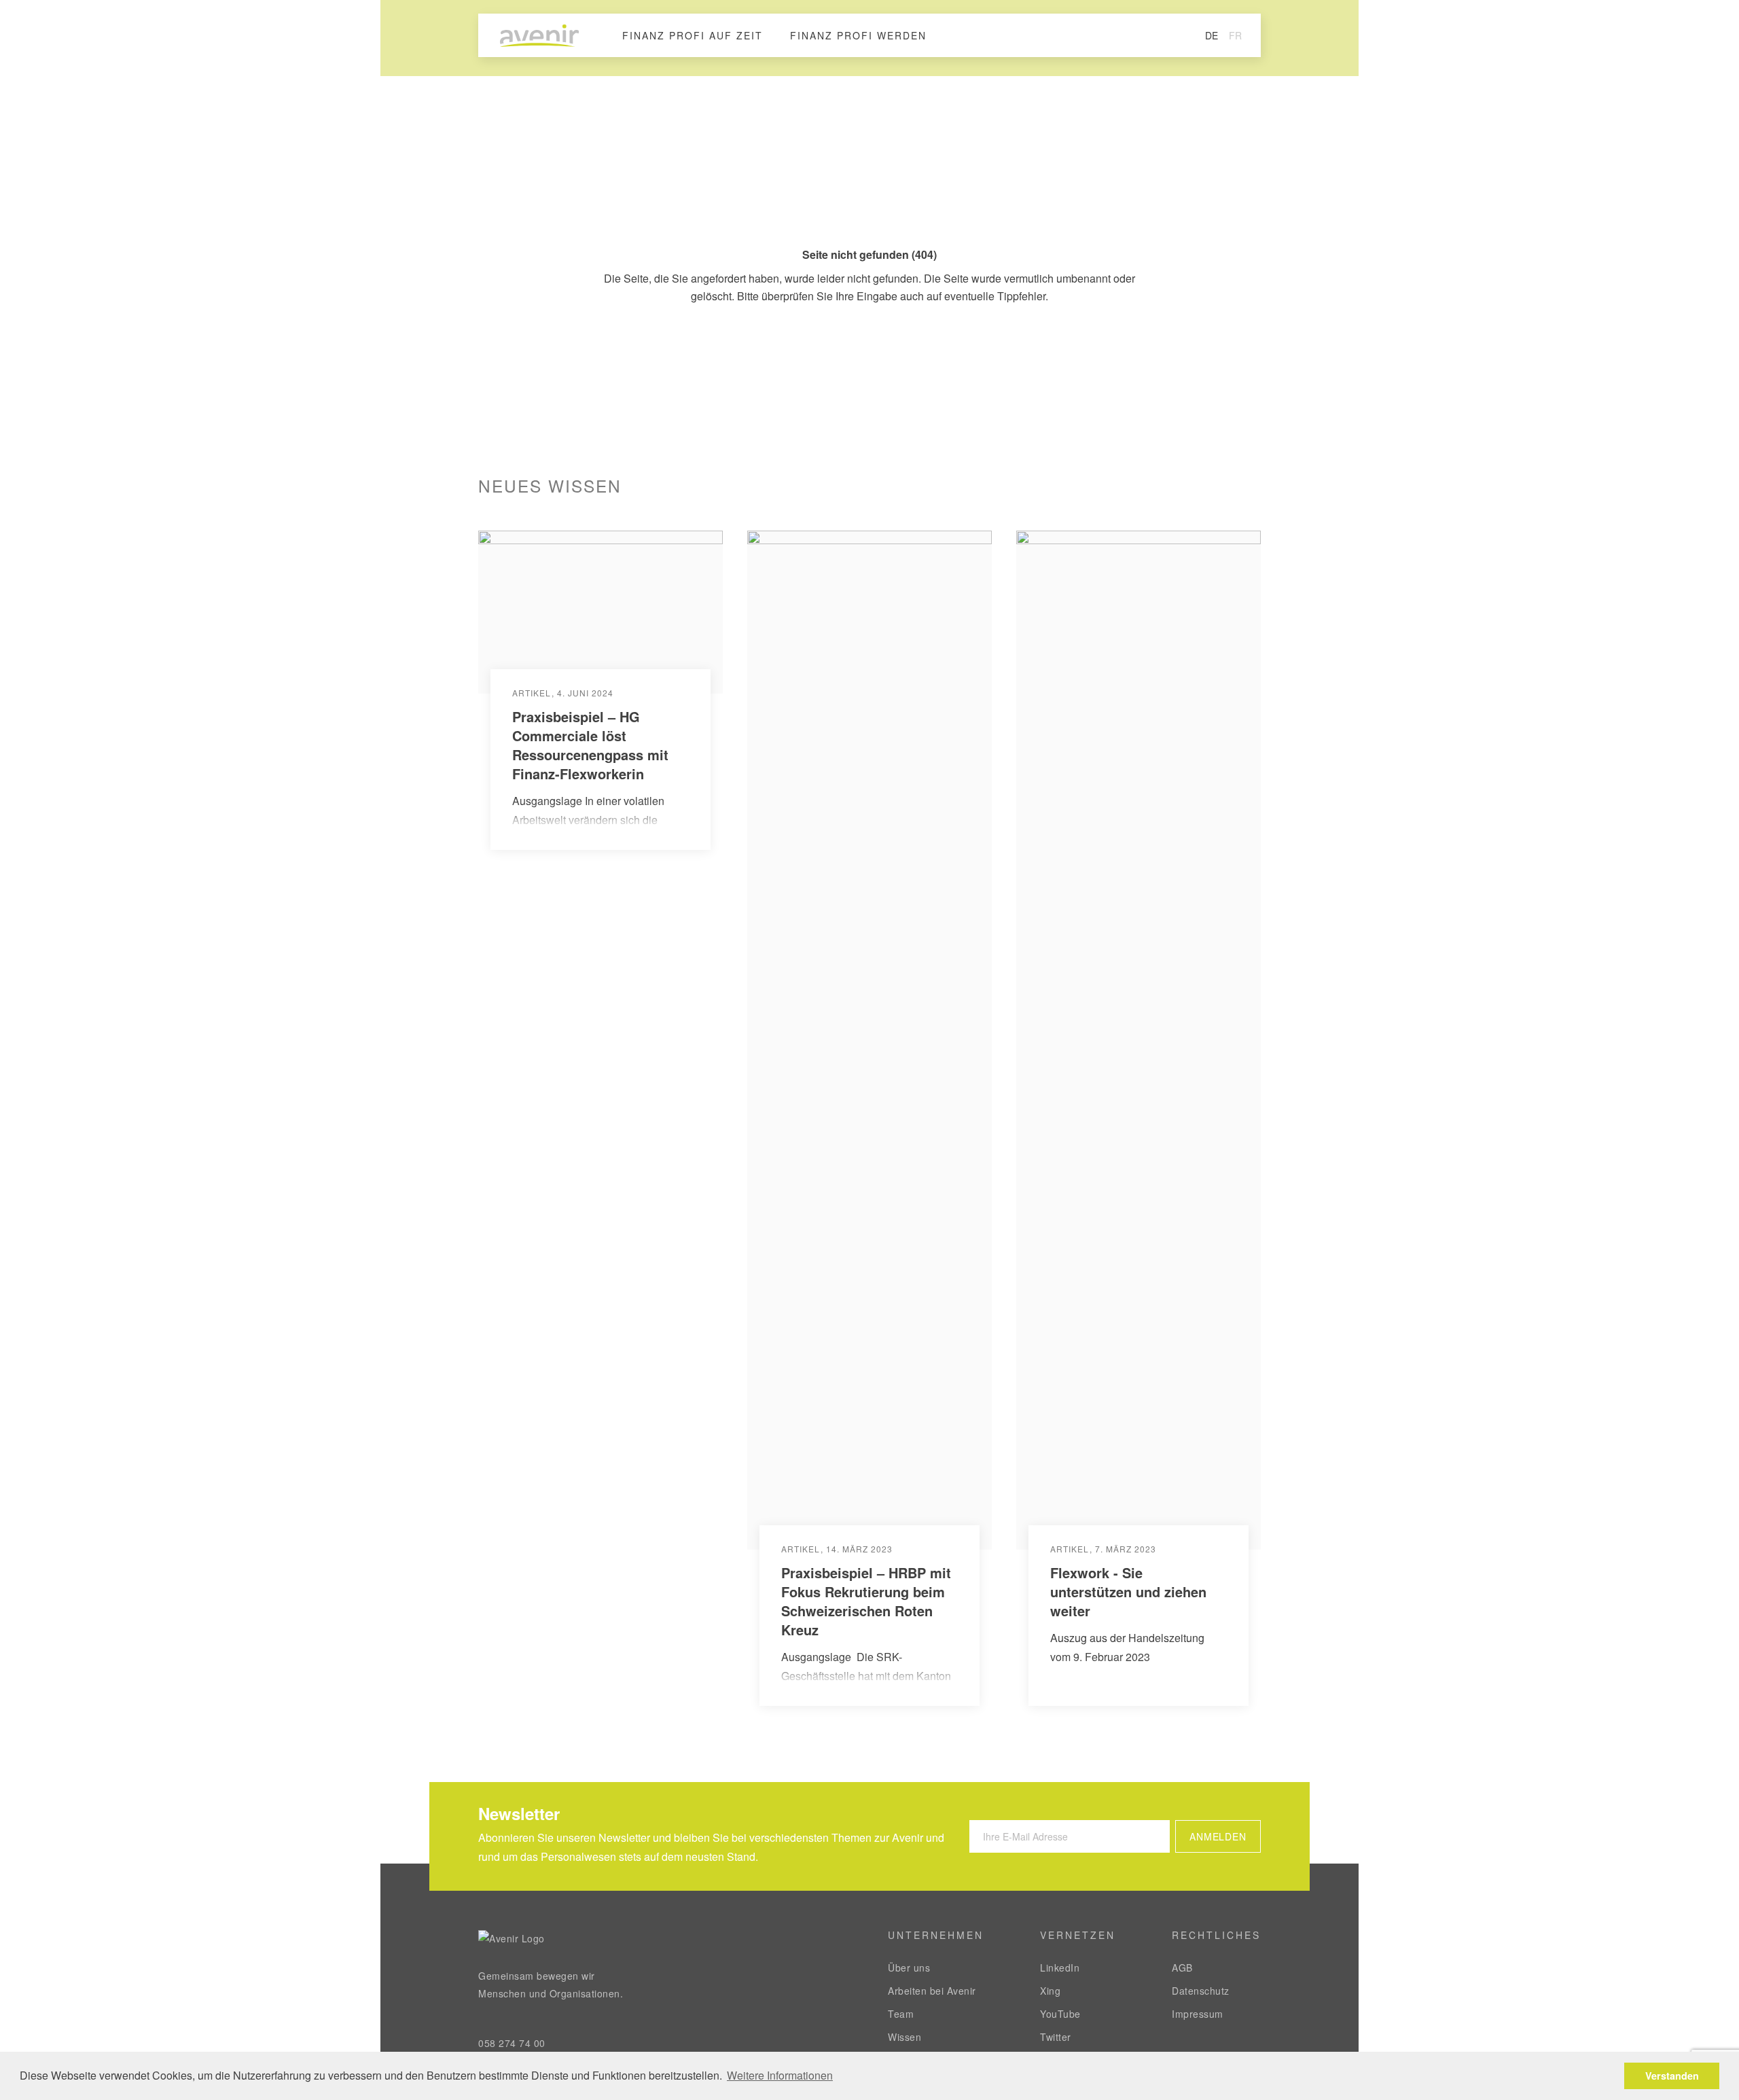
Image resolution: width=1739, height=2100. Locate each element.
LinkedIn (1060, 1968)
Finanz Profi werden (858, 35)
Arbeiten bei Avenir (932, 1991)
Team (901, 2014)
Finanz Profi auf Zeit (693, 35)
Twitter (1056, 2037)
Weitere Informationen (780, 2075)
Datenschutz (1201, 1991)
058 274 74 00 (512, 2043)
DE (1212, 35)
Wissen (904, 2037)
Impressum (1198, 2014)
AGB (1182, 1968)
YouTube (1060, 2014)
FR (1235, 35)
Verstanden (1672, 2076)
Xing (1050, 1991)
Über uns (909, 1968)
